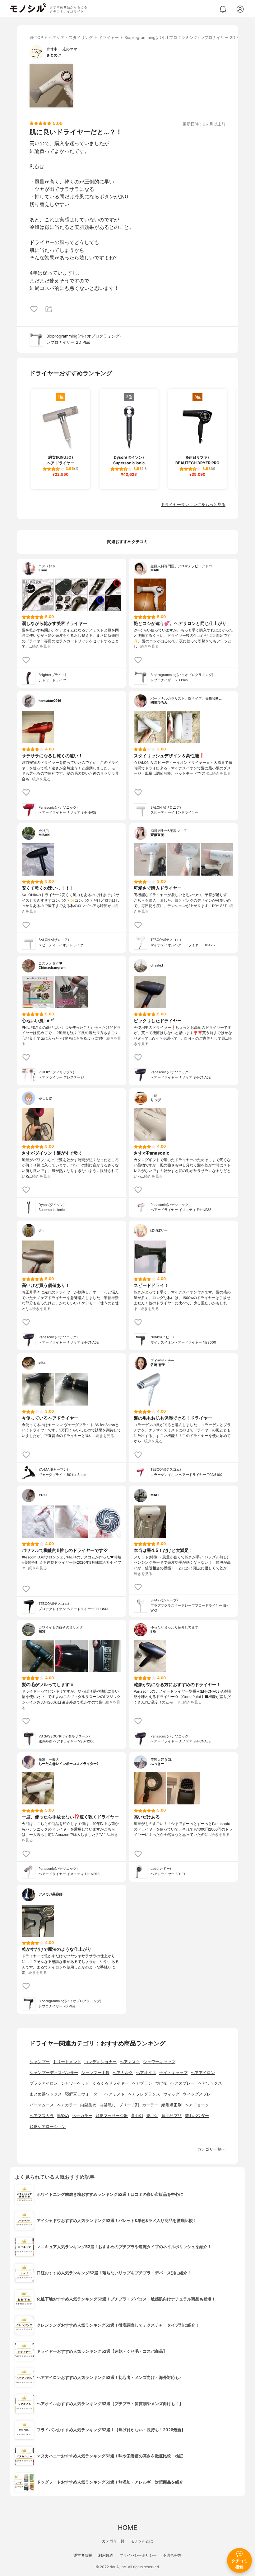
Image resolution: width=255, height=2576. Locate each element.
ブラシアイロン (44, 2083)
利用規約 (106, 2555)
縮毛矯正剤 (172, 2105)
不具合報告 (172, 2555)
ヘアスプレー (183, 2083)
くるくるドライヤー (111, 2083)
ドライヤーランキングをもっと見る (193, 505)
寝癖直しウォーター (83, 2094)
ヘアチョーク (197, 2105)
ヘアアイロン (203, 2073)
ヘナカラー (82, 2116)
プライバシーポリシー (138, 2555)
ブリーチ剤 (129, 2105)
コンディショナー (100, 2062)
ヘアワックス (210, 2083)
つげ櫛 (161, 2083)
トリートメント (67, 2062)
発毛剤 (152, 2116)
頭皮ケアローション (48, 2127)
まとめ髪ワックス (46, 2094)
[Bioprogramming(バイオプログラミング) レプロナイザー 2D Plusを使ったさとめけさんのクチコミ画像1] (51, 86)
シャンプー (40, 2062)
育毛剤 (137, 2116)
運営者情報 (83, 2555)
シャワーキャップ (159, 2062)
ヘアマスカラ (42, 2116)
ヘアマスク (130, 2062)
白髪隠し (108, 2105)
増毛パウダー (197, 2116)
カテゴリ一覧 (113, 2541)
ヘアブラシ (142, 2083)
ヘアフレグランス (144, 2094)
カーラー (150, 2105)
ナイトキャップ (173, 2073)
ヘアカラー (67, 2105)
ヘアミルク (123, 2073)
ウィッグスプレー (199, 2094)
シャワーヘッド (75, 2083)
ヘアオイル (146, 2073)
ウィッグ (171, 2094)
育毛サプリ (172, 2116)
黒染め (63, 2116)
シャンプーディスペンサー (54, 2073)
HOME (127, 2528)
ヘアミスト (115, 2094)
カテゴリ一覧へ (211, 2149)
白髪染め (88, 2105)
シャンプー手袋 (95, 2073)
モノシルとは (142, 2541)
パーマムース (42, 2105)
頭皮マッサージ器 (112, 2116)
